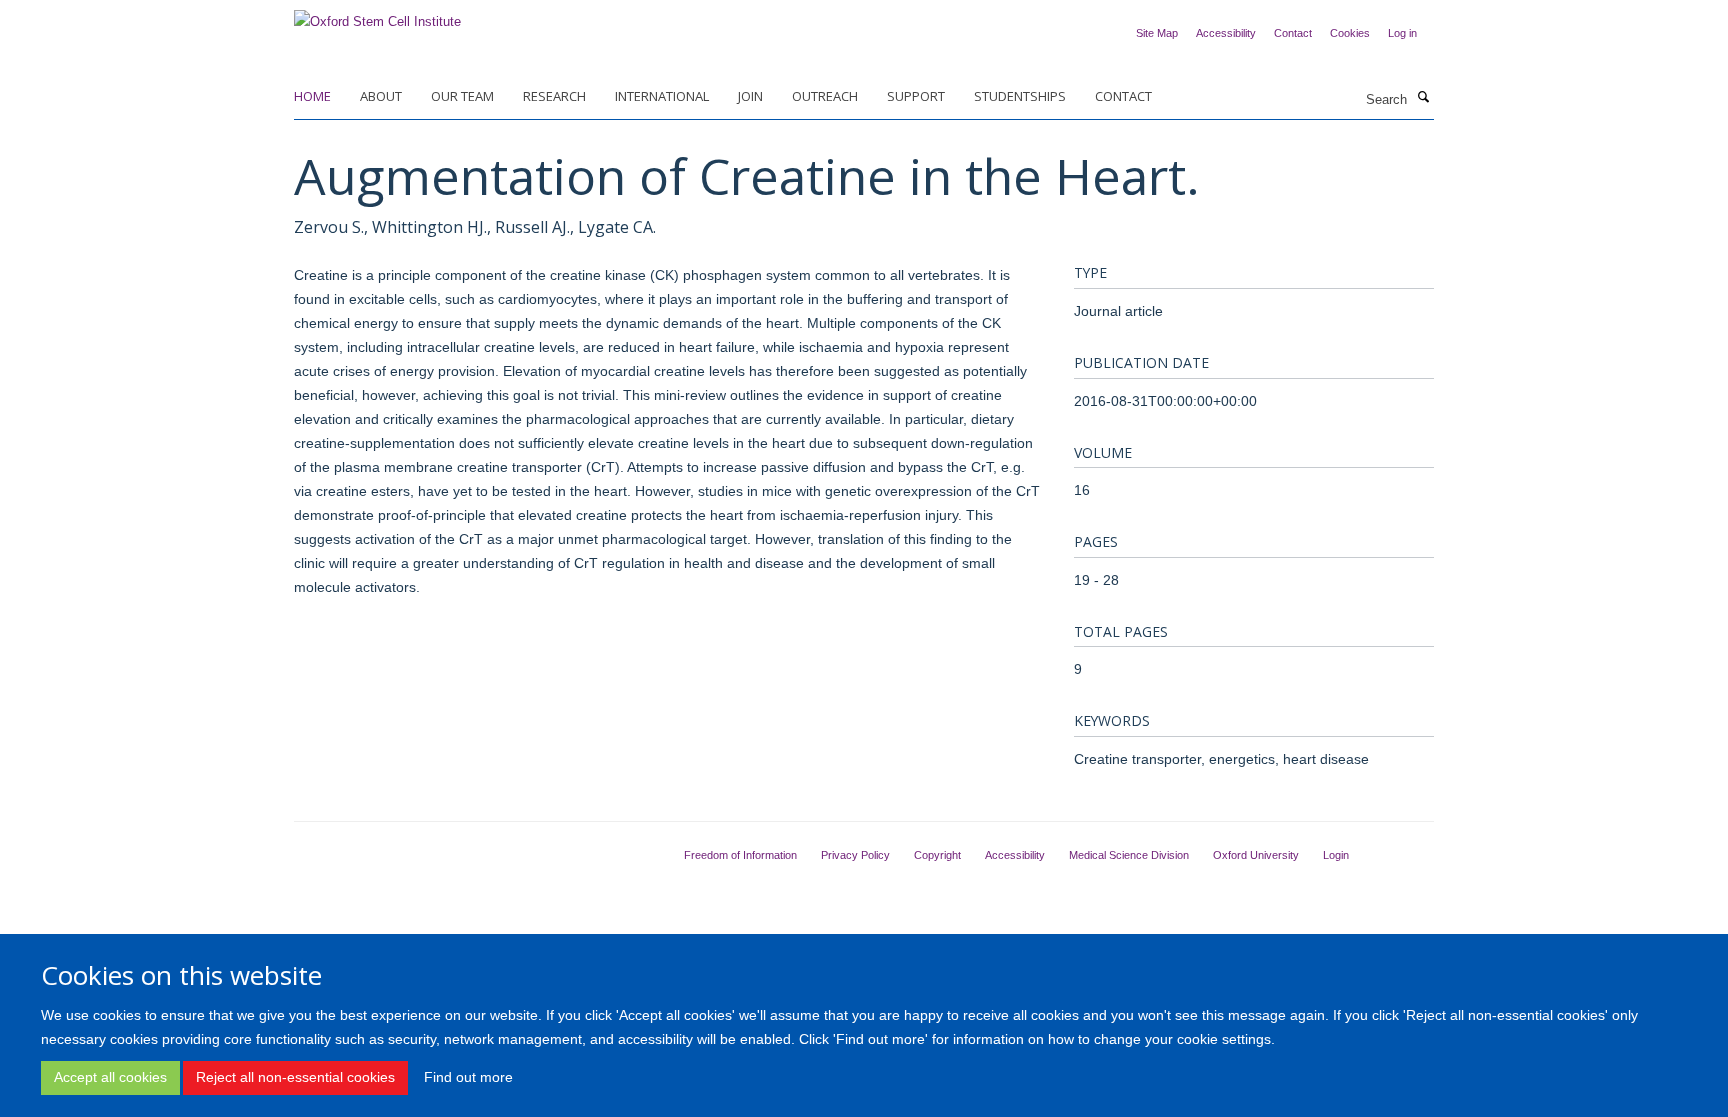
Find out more (468, 1077)
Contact (1293, 33)
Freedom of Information (740, 855)
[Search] (1423, 98)
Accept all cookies (110, 1077)
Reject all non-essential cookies (295, 1077)
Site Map (1157, 33)
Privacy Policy (855, 855)
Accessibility (1226, 33)
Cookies (1350, 33)
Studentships (1020, 96)
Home (312, 96)
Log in (1402, 33)
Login (1336, 855)
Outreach (825, 96)
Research (554, 96)
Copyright (937, 855)
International (662, 96)
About (381, 96)
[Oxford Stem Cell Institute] (377, 15)
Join (750, 96)
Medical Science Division (1129, 855)
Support (916, 96)
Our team (462, 96)
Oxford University (1256, 855)
